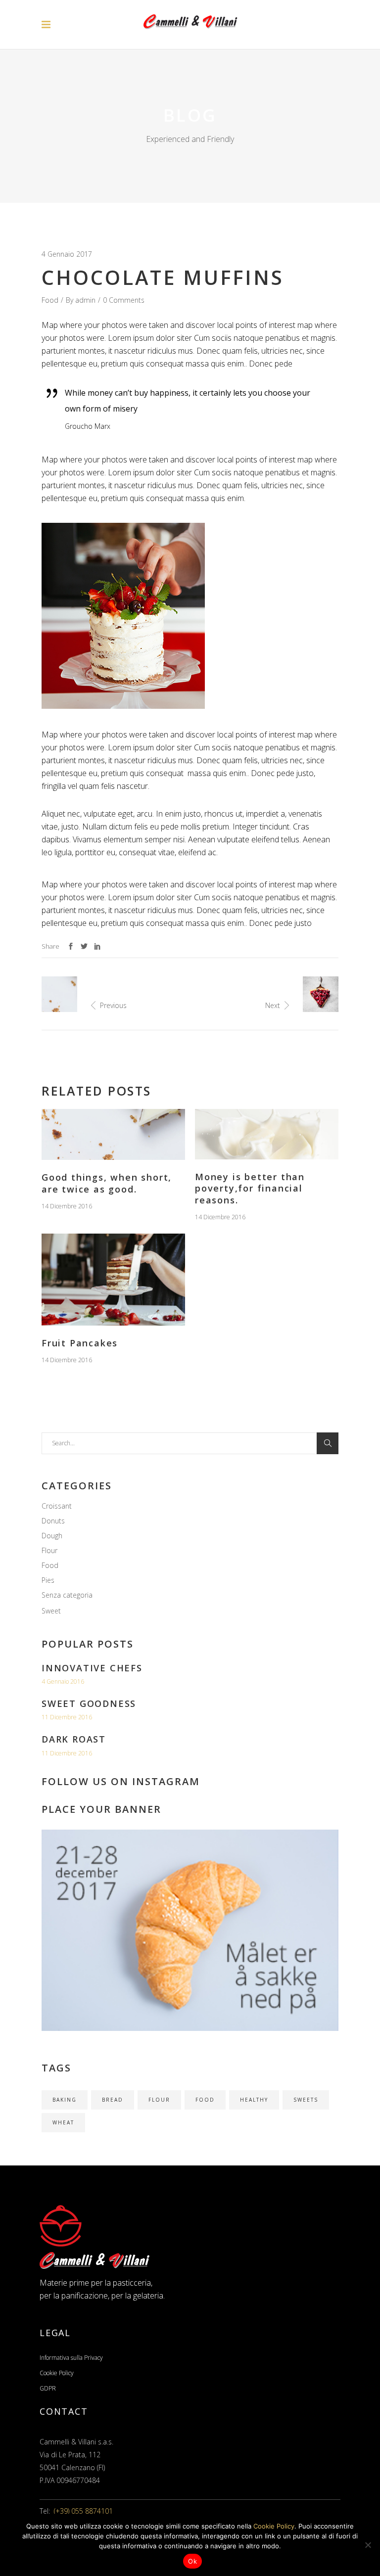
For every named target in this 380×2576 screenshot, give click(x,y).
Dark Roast (74, 1739)
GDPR (48, 2388)
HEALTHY (254, 2100)
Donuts (53, 1521)
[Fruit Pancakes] (113, 1280)
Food (50, 300)
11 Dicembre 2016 (67, 1717)
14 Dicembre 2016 (67, 1206)
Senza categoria (67, 1595)
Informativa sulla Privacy (71, 2358)
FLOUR (159, 2100)
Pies (48, 1580)
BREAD (113, 2100)
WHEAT (63, 2122)
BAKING (65, 2100)
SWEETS (306, 2100)
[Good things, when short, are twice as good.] (113, 1134)
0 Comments (124, 300)
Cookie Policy (57, 2373)
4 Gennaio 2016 (63, 1681)
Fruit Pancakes (80, 1343)
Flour (49, 1550)
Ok (192, 2561)
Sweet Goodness (89, 1703)
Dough (52, 1536)
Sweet (51, 1611)
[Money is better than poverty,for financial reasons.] (267, 1134)
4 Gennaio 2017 (67, 254)
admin (85, 300)
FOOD (205, 2100)
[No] (368, 2545)
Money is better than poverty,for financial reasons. (250, 1188)
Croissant (57, 1506)
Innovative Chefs (92, 1668)
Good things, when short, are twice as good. (107, 1183)
